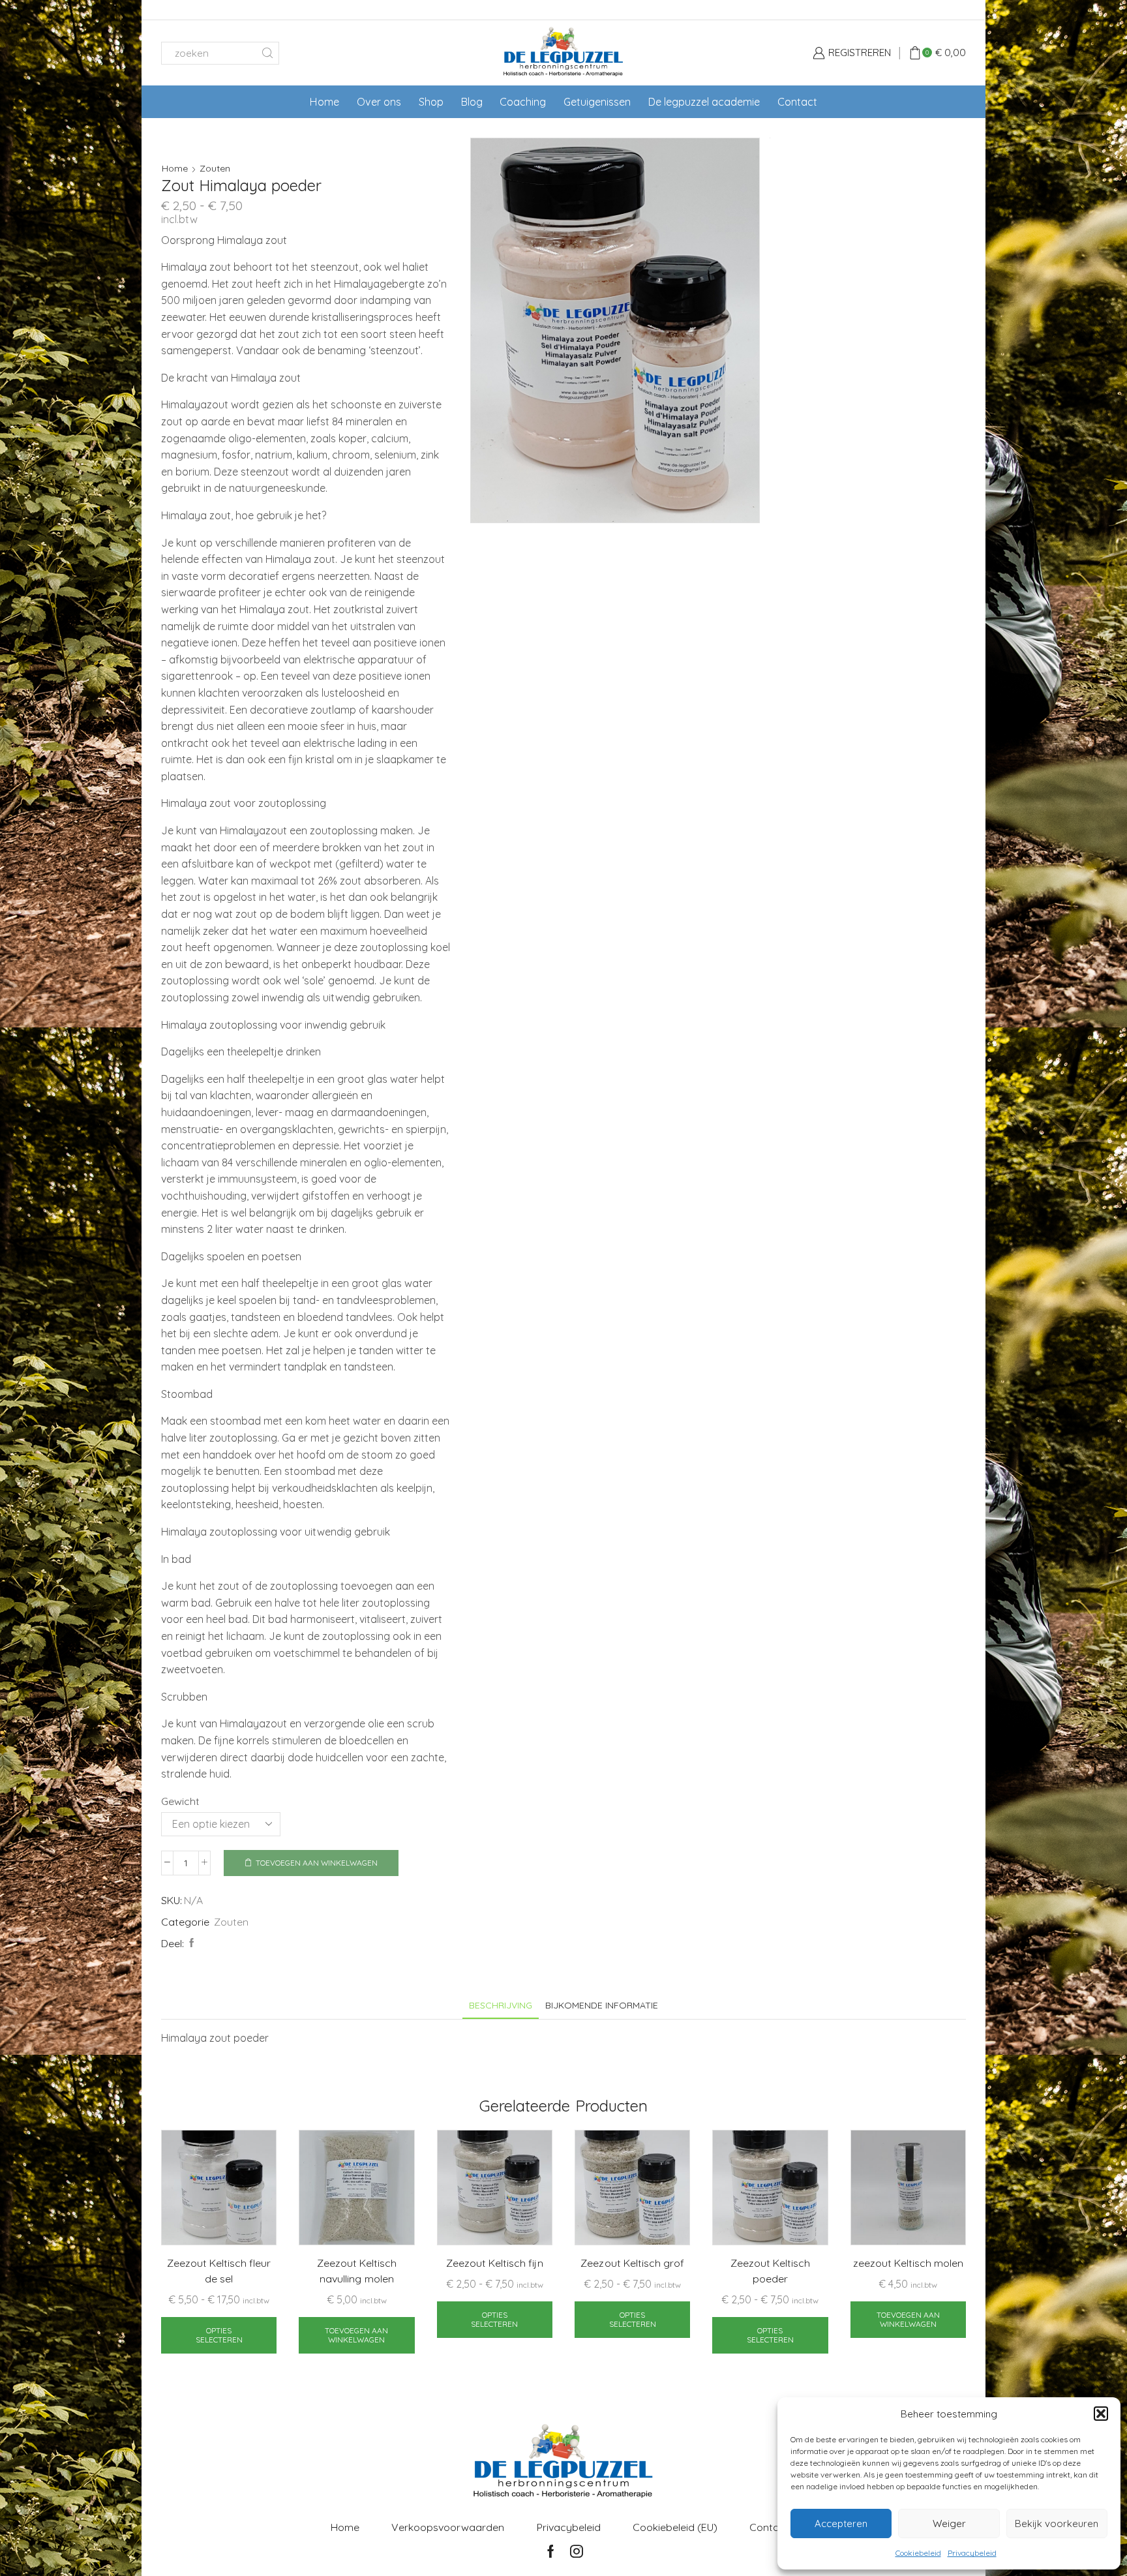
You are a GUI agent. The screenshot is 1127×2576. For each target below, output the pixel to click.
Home (324, 102)
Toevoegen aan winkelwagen (317, 1863)
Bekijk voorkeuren (1057, 2523)
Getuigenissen (597, 102)
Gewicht (180, 1801)
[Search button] (268, 53)
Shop (431, 102)
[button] (1101, 2414)
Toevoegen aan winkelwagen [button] (356, 2335)
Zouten (215, 168)
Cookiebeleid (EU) (675, 2527)
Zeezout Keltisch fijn (494, 2263)
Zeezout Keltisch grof (632, 2263)
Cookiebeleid (918, 2553)
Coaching (523, 102)
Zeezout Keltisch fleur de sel (219, 2271)
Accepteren (841, 2523)
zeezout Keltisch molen (908, 2263)
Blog (472, 102)
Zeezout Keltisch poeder (770, 2271)
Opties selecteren (219, 2335)
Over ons (379, 102)
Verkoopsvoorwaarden (448, 2527)
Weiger (949, 2523)
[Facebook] (190, 1943)
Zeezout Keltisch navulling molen (357, 2271)
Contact (797, 102)
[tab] (501, 2006)
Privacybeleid (972, 2553)
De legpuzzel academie (704, 102)
